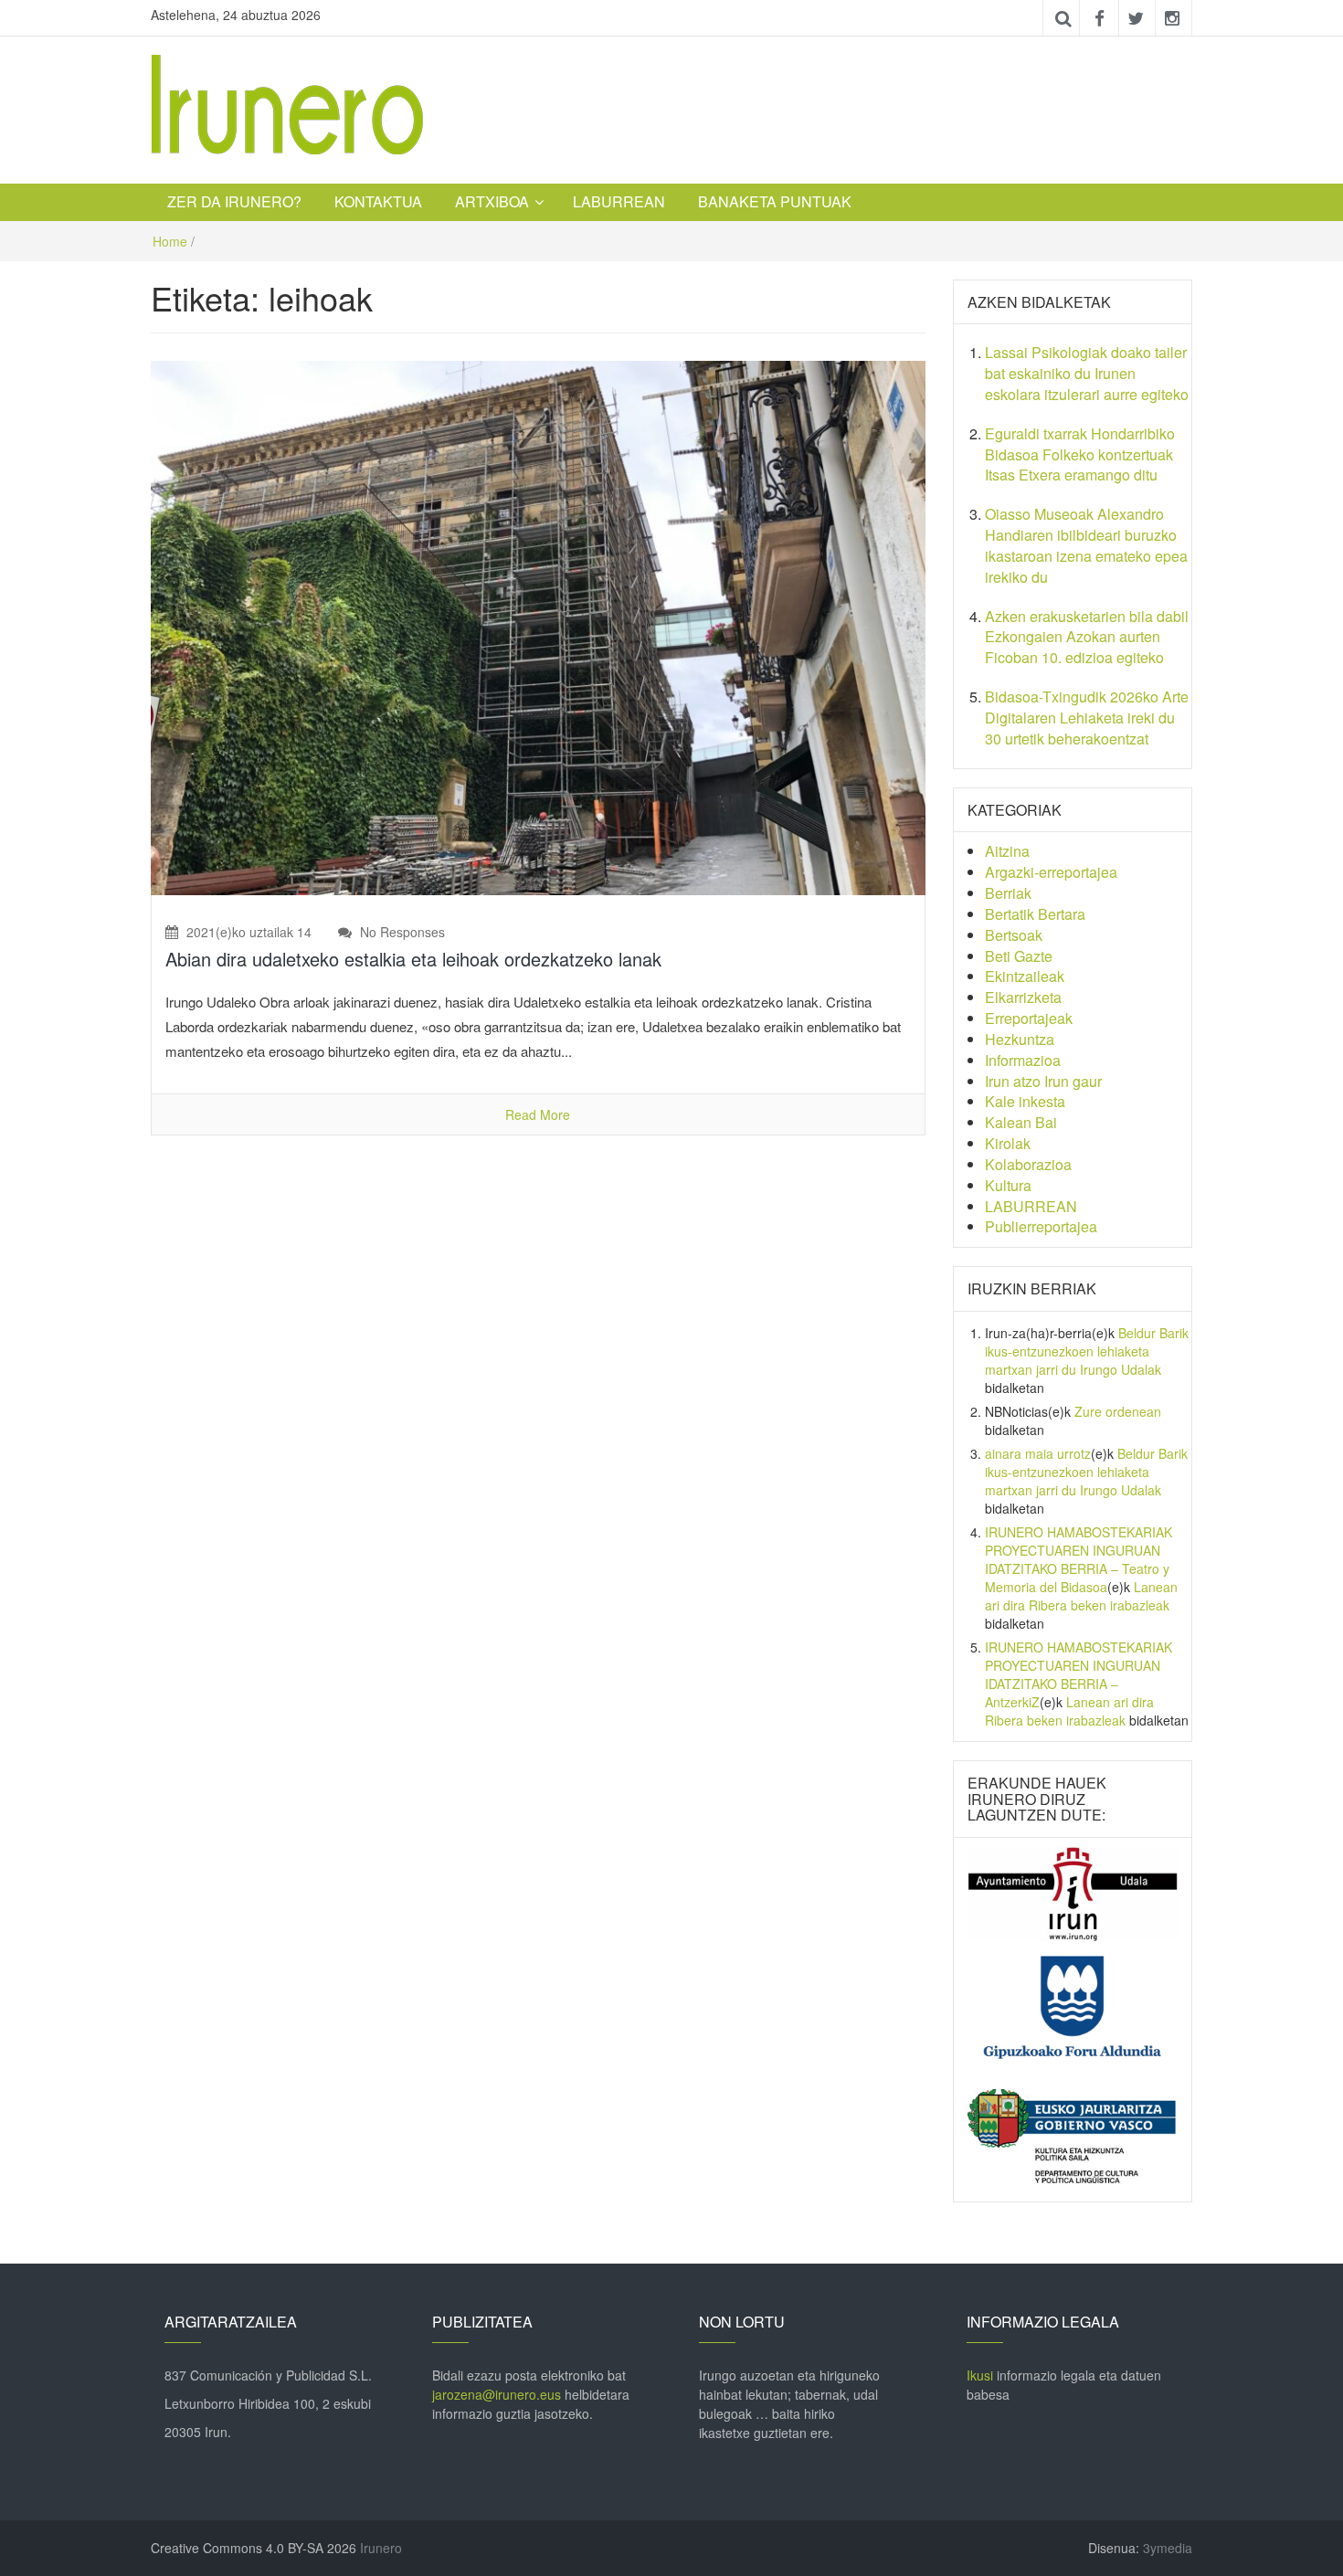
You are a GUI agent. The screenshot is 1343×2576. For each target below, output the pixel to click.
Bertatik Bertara (1035, 914)
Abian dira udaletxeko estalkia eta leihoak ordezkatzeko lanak (413, 959)
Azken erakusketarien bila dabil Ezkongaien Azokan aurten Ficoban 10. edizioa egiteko (1087, 637)
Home (170, 241)
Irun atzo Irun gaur (1043, 1081)
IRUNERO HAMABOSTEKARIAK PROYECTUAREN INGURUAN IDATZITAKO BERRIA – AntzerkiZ (1079, 1674)
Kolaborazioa (1028, 1164)
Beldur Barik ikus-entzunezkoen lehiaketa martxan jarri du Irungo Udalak (1087, 1351)
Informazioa (1023, 1060)
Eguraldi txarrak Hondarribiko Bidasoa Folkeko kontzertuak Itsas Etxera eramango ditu (1080, 454)
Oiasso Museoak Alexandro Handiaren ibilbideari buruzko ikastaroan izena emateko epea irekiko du (1086, 545)
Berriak (1008, 893)
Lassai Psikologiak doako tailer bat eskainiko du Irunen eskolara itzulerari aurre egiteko (1087, 373)
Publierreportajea (1041, 1226)
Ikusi (980, 2375)
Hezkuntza (1020, 1039)
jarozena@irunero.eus (497, 2394)
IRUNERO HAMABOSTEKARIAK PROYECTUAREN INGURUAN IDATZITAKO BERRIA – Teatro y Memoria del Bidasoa (1079, 1559)
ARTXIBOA (492, 201)
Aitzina (1007, 851)
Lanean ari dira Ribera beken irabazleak (1081, 1596)
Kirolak (1008, 1143)
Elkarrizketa (1023, 997)
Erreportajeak (1029, 1018)
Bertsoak (1014, 935)
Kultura (1008, 1185)
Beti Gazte (1019, 956)
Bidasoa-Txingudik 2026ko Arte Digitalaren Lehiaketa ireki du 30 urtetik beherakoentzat (1087, 718)
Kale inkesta (1025, 1101)
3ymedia (1168, 2548)
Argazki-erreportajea (1051, 872)
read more (538, 1114)
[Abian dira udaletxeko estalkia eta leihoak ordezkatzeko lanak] (538, 626)
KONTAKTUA (378, 201)
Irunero (381, 2548)
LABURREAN (619, 201)
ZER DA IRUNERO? (234, 201)
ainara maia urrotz (1038, 1453)
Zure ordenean (1118, 1411)
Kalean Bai (1021, 1122)
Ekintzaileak (1025, 976)
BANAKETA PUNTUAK (775, 201)
